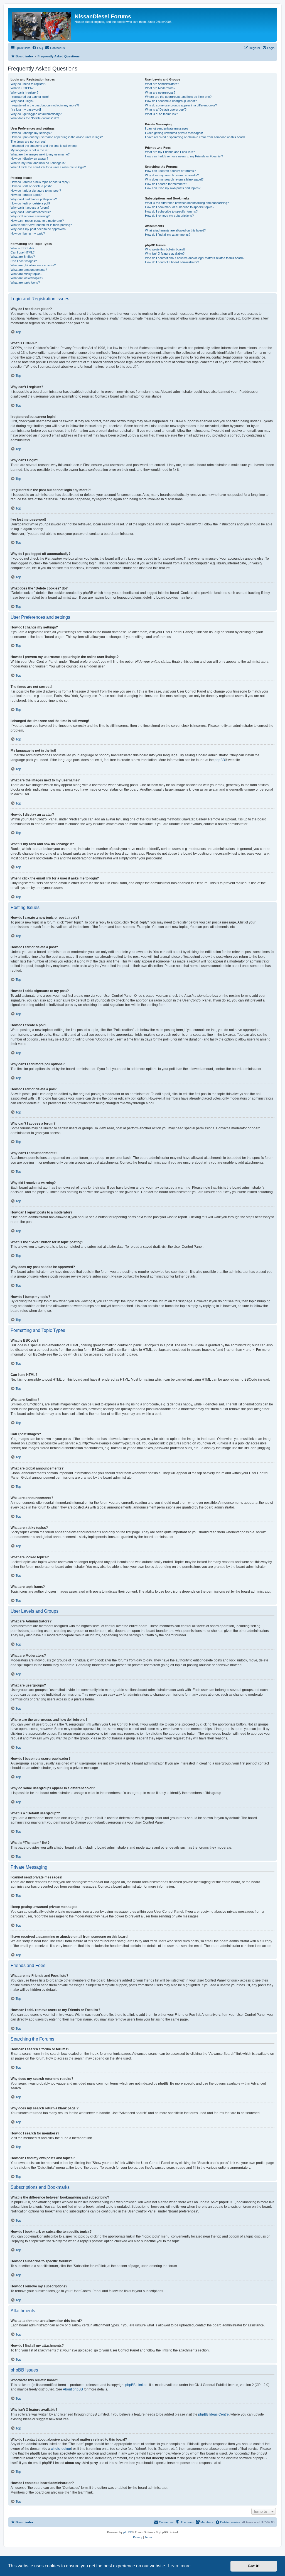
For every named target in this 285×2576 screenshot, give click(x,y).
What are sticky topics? (26, 274)
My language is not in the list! (30, 150)
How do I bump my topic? (28, 233)
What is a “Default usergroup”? (166, 109)
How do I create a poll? (26, 195)
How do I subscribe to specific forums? (171, 211)
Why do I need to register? (28, 84)
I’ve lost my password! (26, 109)
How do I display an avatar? (29, 159)
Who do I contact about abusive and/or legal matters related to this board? (195, 258)
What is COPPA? (22, 88)
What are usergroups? (160, 92)
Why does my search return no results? (172, 175)
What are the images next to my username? (40, 154)
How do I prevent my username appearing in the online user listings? (57, 137)
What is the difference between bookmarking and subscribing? (187, 203)
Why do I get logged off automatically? (36, 114)
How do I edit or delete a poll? (30, 203)
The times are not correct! (28, 142)
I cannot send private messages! (167, 128)
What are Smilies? (23, 257)
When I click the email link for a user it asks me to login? (48, 167)
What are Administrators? (162, 84)
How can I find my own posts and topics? (173, 188)
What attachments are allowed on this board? (175, 230)
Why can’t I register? (24, 92)
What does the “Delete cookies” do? (35, 118)
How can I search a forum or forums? (170, 171)
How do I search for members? (166, 184)
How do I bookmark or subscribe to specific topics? (180, 207)
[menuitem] (38, 48)
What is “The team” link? (161, 114)
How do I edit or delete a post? (31, 186)
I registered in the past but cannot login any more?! (45, 105)
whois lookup (61, 2449)
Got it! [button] (254, 2566)
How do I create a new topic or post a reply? (40, 182)
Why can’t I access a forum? (30, 208)
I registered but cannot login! (30, 97)
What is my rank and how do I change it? (38, 163)
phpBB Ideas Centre (213, 2414)
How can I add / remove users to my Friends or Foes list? (184, 156)
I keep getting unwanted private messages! (174, 133)
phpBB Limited (136, 2385)
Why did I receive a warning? (30, 216)
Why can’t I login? (22, 101)
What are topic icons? (25, 282)
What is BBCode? (22, 248)
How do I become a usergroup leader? (171, 101)
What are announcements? (29, 270)
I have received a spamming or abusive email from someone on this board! (195, 137)
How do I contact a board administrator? (172, 262)
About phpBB (73, 2389)
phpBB (220, 760)
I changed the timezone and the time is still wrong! (44, 146)
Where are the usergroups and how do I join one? (178, 97)
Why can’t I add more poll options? (34, 199)
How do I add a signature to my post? (36, 191)
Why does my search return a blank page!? (174, 179)
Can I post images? (24, 261)
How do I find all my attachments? (168, 235)
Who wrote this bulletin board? (165, 249)
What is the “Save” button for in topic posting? (41, 225)
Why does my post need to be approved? (38, 229)
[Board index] (42, 25)
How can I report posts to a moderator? (37, 221)
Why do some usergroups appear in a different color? (181, 105)
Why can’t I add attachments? (31, 212)
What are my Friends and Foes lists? (170, 152)
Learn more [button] (179, 2566)
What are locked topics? (27, 278)
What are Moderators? (160, 88)
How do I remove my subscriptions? (169, 216)
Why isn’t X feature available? (165, 254)
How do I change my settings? (31, 133)
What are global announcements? (33, 265)
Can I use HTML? (23, 252)
